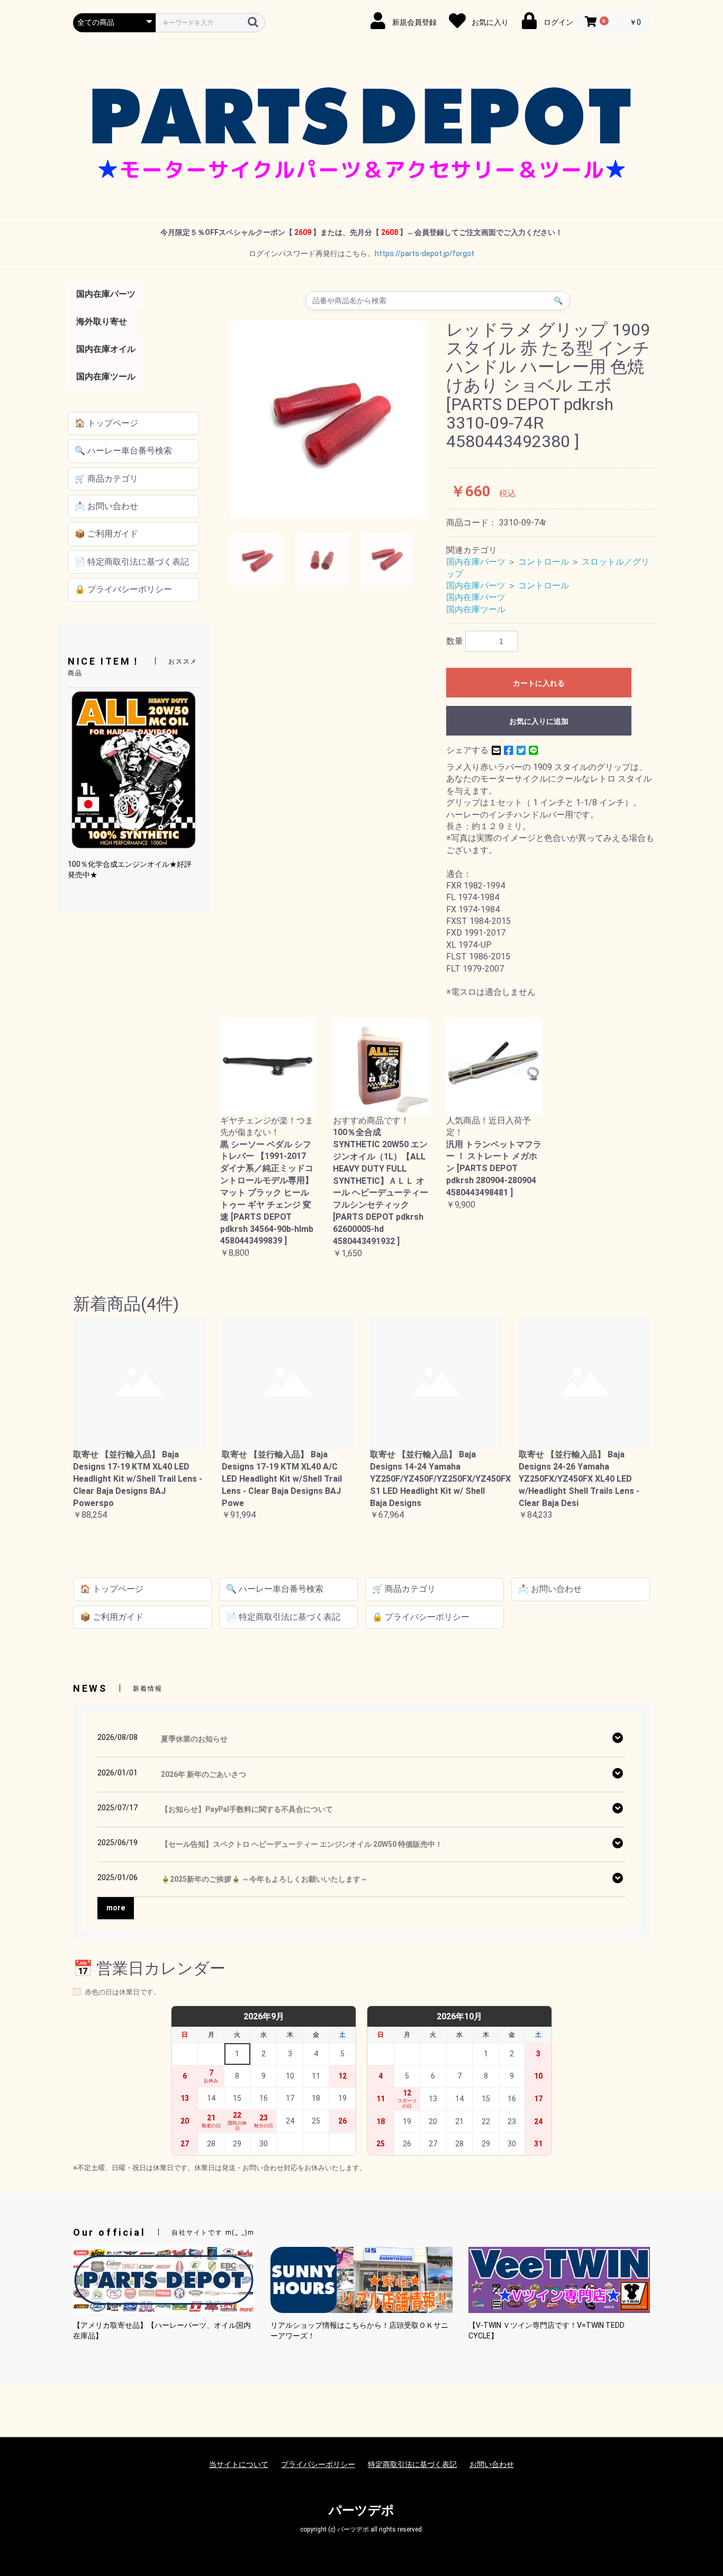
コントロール (544, 562)
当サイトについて (239, 2464)
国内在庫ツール (106, 377)
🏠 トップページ (106, 423)
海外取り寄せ (102, 321)
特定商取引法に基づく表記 (412, 2464)
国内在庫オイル (106, 349)
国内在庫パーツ (106, 294)
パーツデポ (361, 2510)
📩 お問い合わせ (106, 506)
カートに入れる (539, 683)
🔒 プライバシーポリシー (123, 589)
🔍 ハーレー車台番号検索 (123, 451)
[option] (329, 419)
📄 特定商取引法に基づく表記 (132, 562)
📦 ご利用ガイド (106, 534)
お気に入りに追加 (539, 721)
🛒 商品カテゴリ (106, 479)
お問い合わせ (492, 2464)
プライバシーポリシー (318, 2464)
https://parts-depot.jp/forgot (424, 253)
